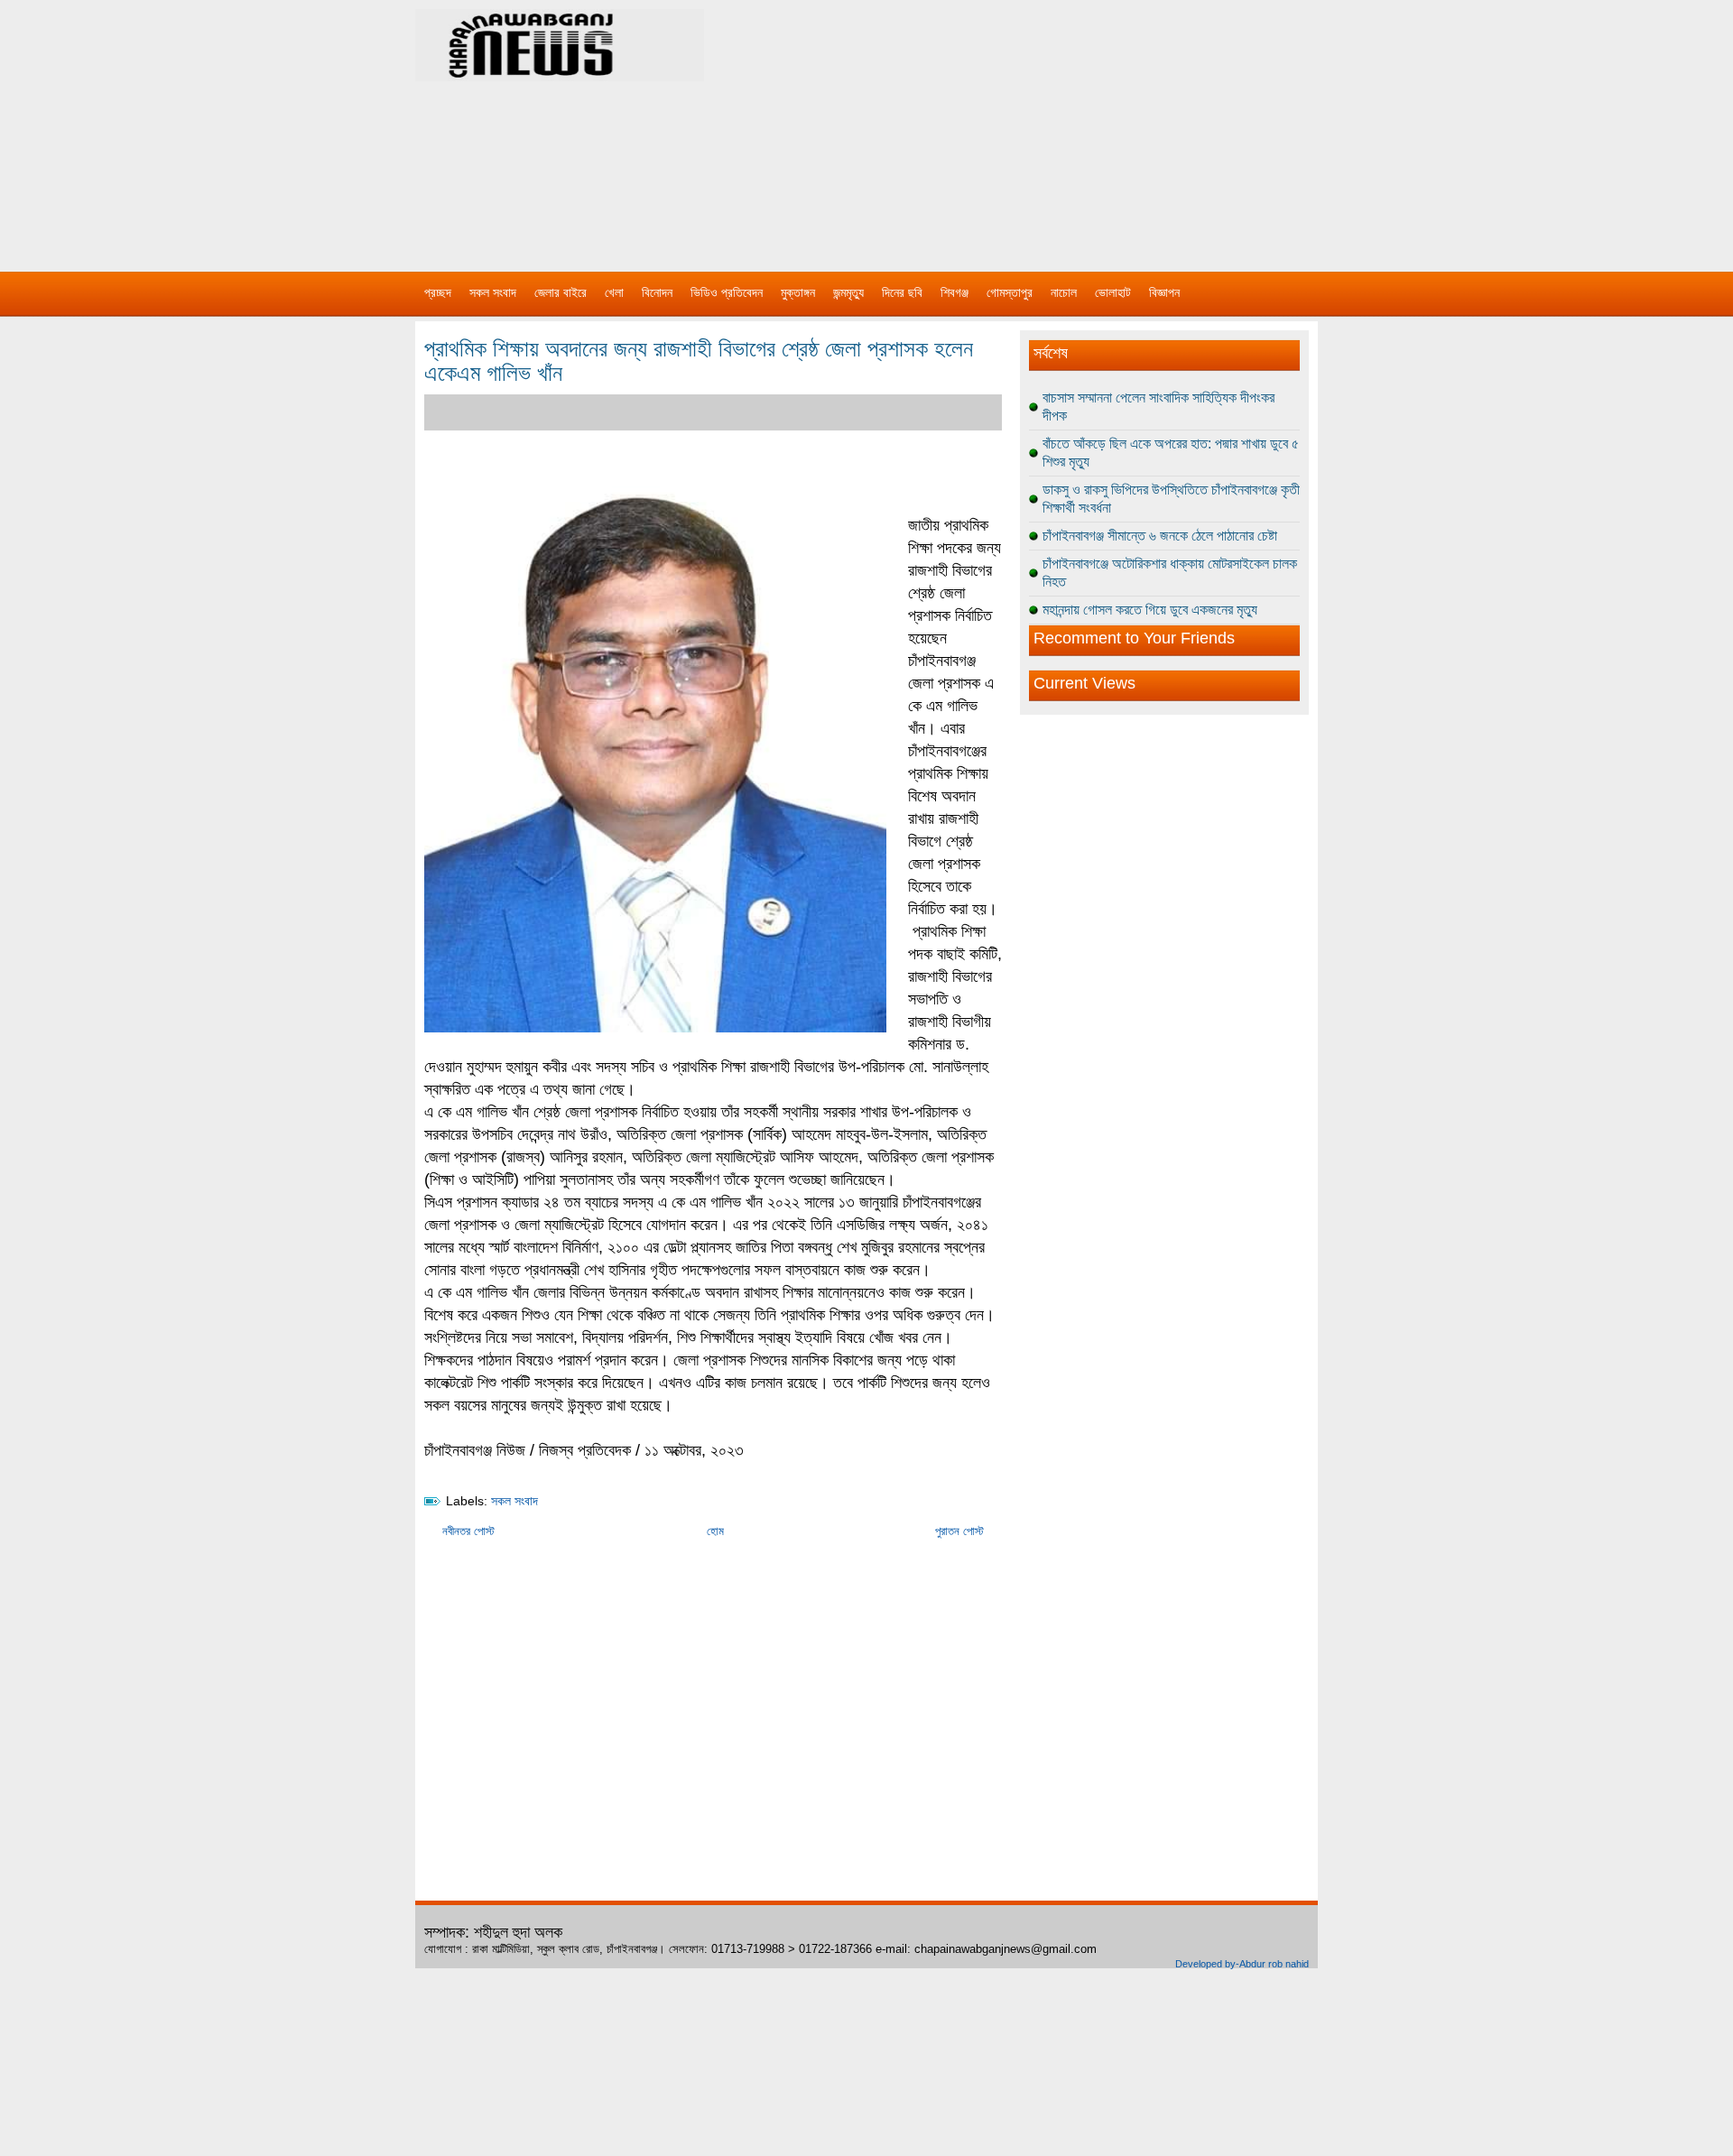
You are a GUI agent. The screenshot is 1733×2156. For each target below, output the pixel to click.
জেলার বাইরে (561, 292)
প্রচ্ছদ (438, 292)
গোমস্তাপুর (1010, 292)
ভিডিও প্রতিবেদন (727, 292)
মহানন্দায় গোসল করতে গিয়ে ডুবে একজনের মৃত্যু (1150, 610)
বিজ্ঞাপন (1164, 292)
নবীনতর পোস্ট (468, 1531)
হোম (715, 1531)
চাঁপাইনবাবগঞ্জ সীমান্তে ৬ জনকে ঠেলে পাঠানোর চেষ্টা (1160, 536)
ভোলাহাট (1113, 292)
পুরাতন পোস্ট (959, 1531)
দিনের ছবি (902, 292)
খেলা (614, 292)
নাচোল (1064, 292)
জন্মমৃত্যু (848, 292)
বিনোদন (657, 292)
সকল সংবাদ (493, 292)
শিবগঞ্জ (955, 292)
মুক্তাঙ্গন (798, 292)
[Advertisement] (1056, 126)
